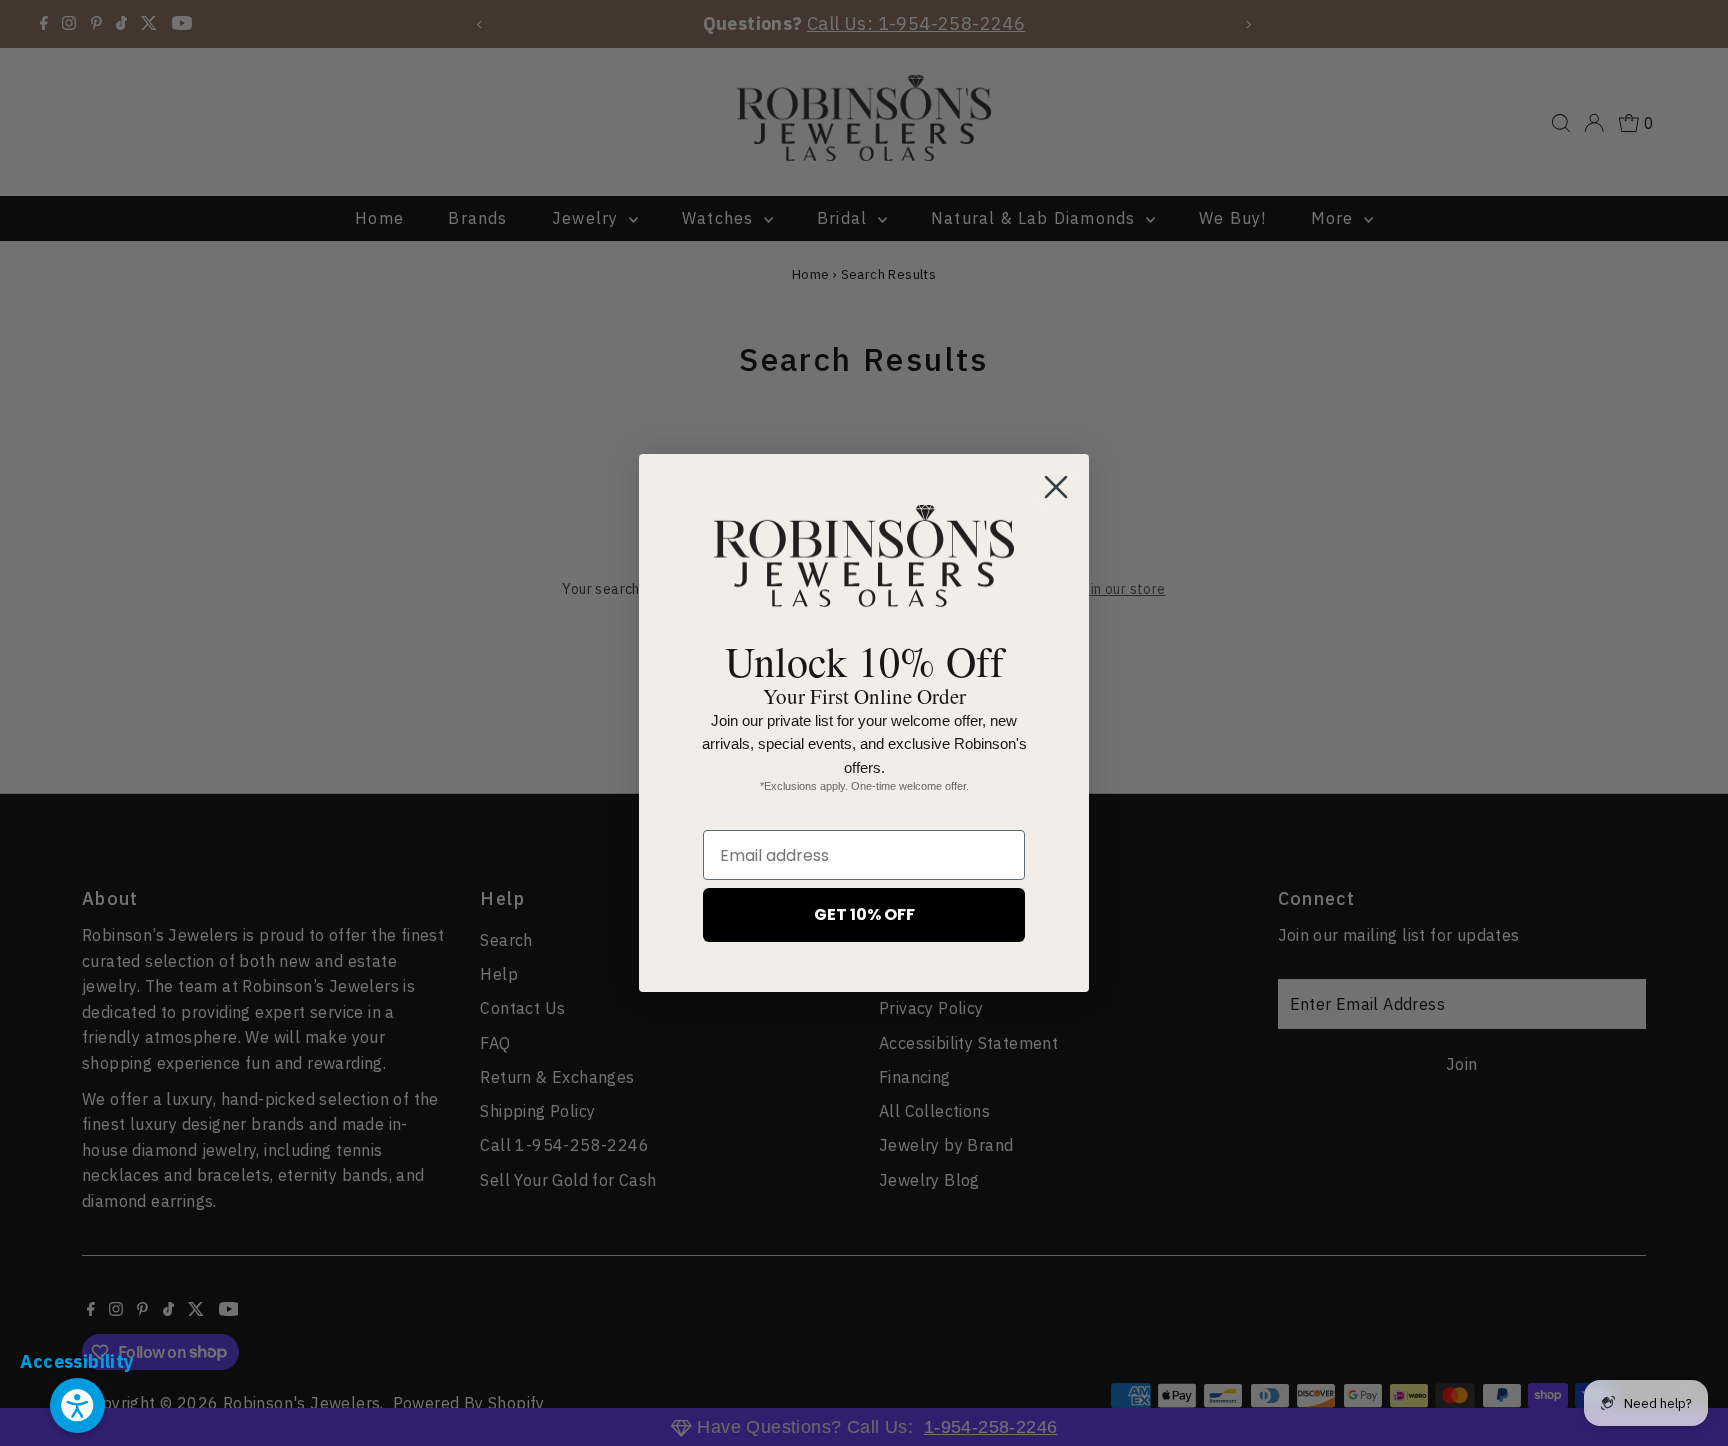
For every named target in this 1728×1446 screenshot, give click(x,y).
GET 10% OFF (864, 914)
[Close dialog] (1056, 487)
